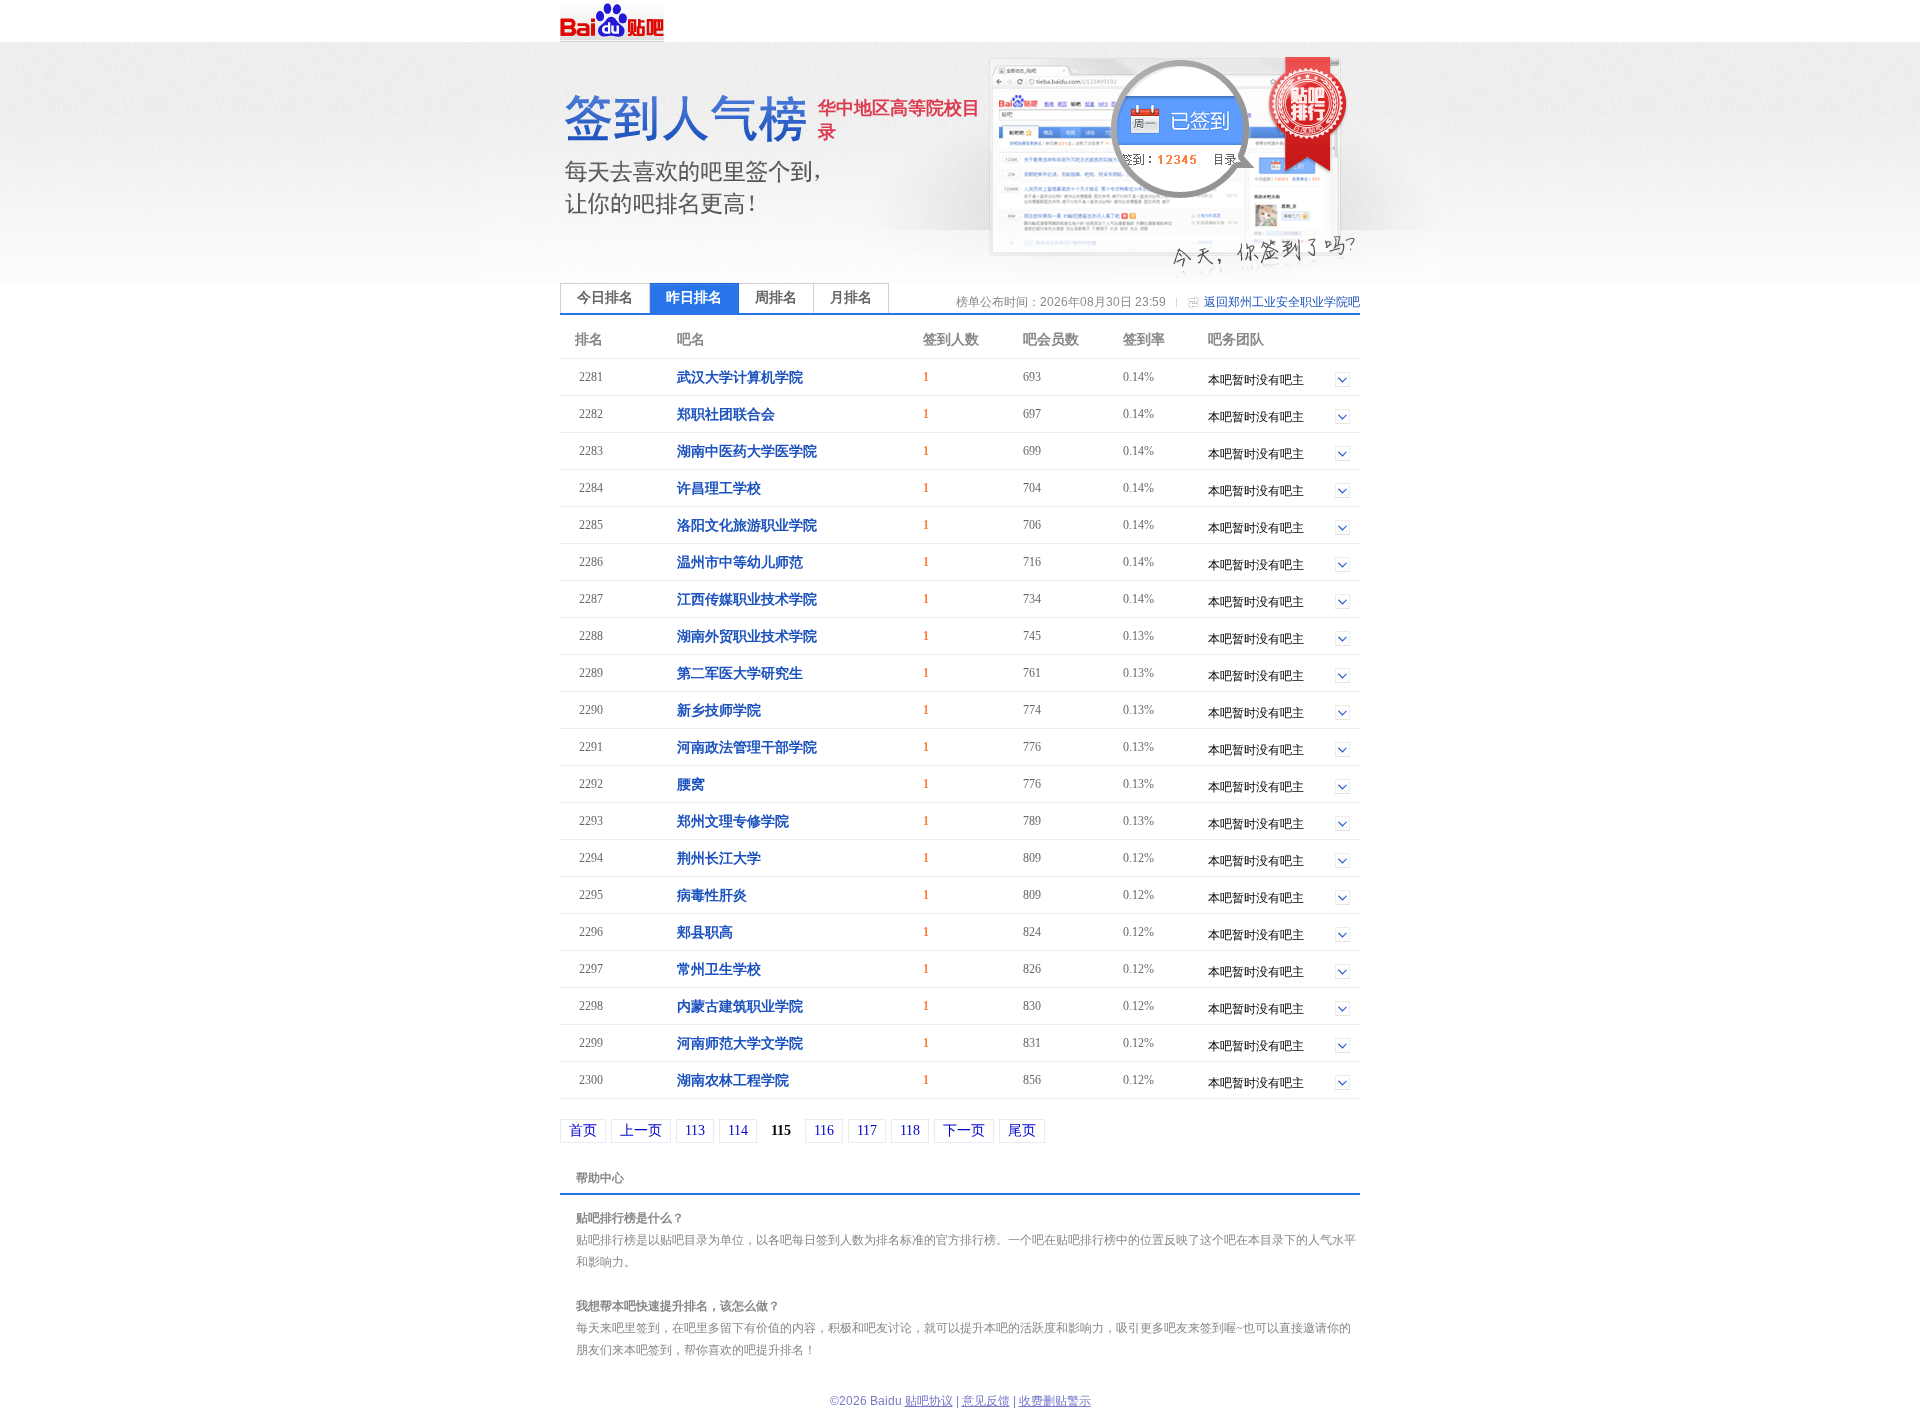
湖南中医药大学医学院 (747, 451)
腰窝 (691, 784)
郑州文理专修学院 (733, 821)
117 (867, 1130)
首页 (583, 1130)
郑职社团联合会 (726, 414)
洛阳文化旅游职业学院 (747, 525)
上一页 (641, 1130)
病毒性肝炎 (712, 895)
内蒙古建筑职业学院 (740, 1006)
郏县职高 (705, 932)
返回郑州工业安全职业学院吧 (1282, 302)
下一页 (964, 1130)
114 (738, 1130)
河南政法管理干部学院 (747, 747)
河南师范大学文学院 (740, 1043)
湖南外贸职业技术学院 (747, 636)
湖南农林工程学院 (733, 1080)
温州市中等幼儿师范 (740, 562)
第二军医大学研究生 (740, 673)
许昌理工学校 (719, 488)
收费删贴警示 (1055, 1401)
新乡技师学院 (719, 710)
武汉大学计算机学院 (740, 377)
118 (910, 1130)
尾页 (1022, 1130)
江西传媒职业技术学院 (747, 599)
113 (695, 1130)
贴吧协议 (929, 1401)
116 (824, 1130)
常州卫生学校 (719, 969)
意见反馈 (986, 1401)
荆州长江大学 (719, 858)
